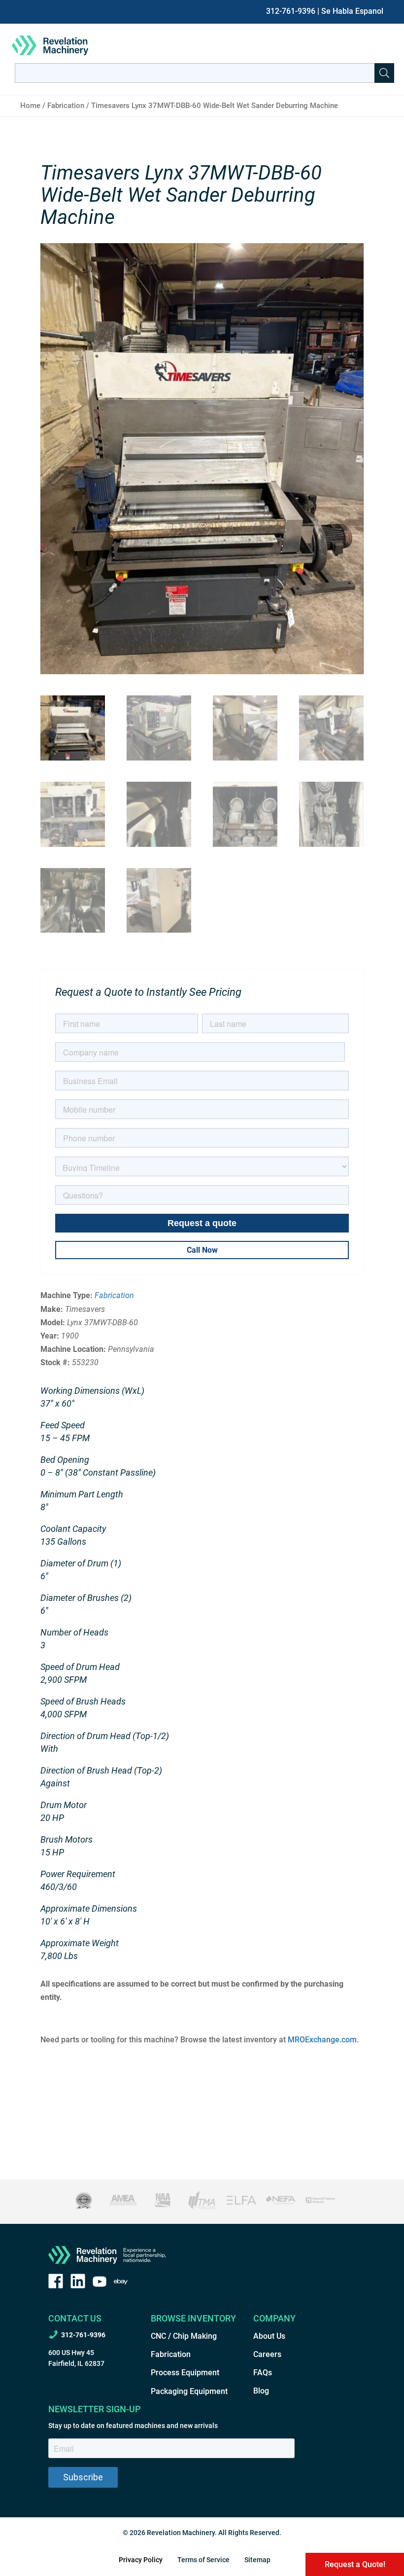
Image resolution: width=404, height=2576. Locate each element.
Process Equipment (185, 2373)
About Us (269, 2336)
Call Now (202, 1250)
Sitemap (257, 2560)
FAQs (263, 2373)
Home (30, 106)
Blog (261, 2391)
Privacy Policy (141, 2560)
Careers (267, 2354)
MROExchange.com (322, 2040)
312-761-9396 (291, 11)
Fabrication (66, 106)
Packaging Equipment (189, 2391)
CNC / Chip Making (184, 2336)
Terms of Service (203, 2560)
